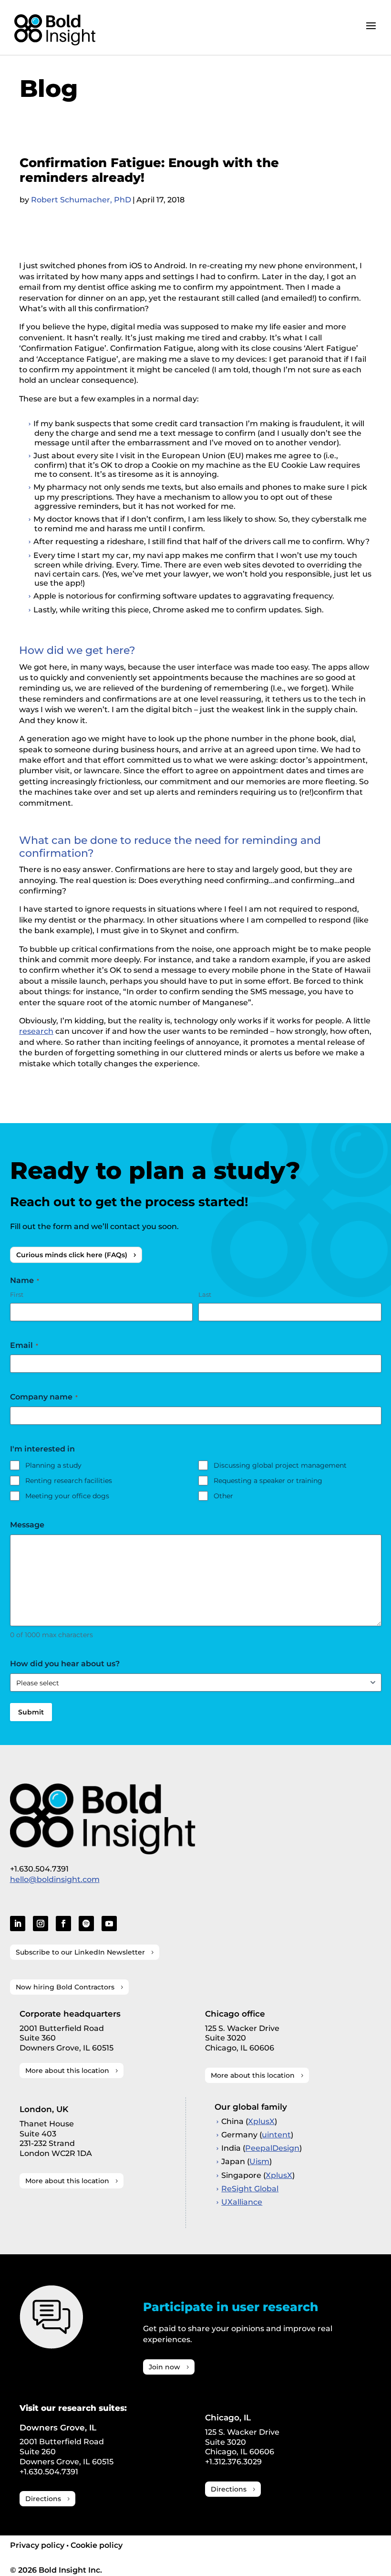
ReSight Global (250, 2189)
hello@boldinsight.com (55, 1879)
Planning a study (53, 1465)
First (17, 1294)
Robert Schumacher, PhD (81, 200)
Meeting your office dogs (67, 1496)
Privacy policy (37, 2545)
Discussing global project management (280, 1465)
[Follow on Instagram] (41, 1924)
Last (205, 1294)
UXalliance (242, 2202)
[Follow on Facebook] (63, 1924)
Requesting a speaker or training (268, 1481)
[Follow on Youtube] (109, 1924)
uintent (276, 2135)
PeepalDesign (272, 2148)
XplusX (261, 2121)
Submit (31, 1712)
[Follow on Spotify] (86, 1924)
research (36, 1031)
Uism (259, 2161)
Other (223, 1496)
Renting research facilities (69, 1481)
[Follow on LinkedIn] (18, 1924)
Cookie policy (97, 2545)
